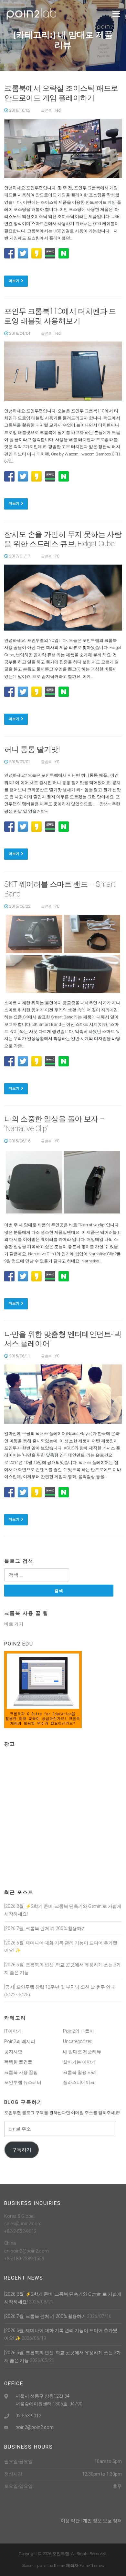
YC (57, 556)
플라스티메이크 (79, 2082)
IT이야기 (13, 2031)
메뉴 (115, 14)
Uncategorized (78, 2041)
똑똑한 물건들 (18, 2062)
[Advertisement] (63, 1814)
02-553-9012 (28, 2416)
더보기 (14, 281)
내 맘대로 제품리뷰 (82, 2052)
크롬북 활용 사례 (80, 2072)
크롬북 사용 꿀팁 (21, 2072)
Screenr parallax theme (44, 2566)
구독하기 (22, 2150)
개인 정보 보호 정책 (102, 2521)
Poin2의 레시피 (20, 2041)
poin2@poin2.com (35, 2427)
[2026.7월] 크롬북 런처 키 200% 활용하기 (45, 1928)
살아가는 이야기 (79, 2062)
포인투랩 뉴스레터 (23, 2082)
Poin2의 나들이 (79, 2031)
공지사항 (13, 2052)
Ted (58, 110)
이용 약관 (70, 2521)
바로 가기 (14, 1624)
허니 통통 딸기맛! (32, 749)
